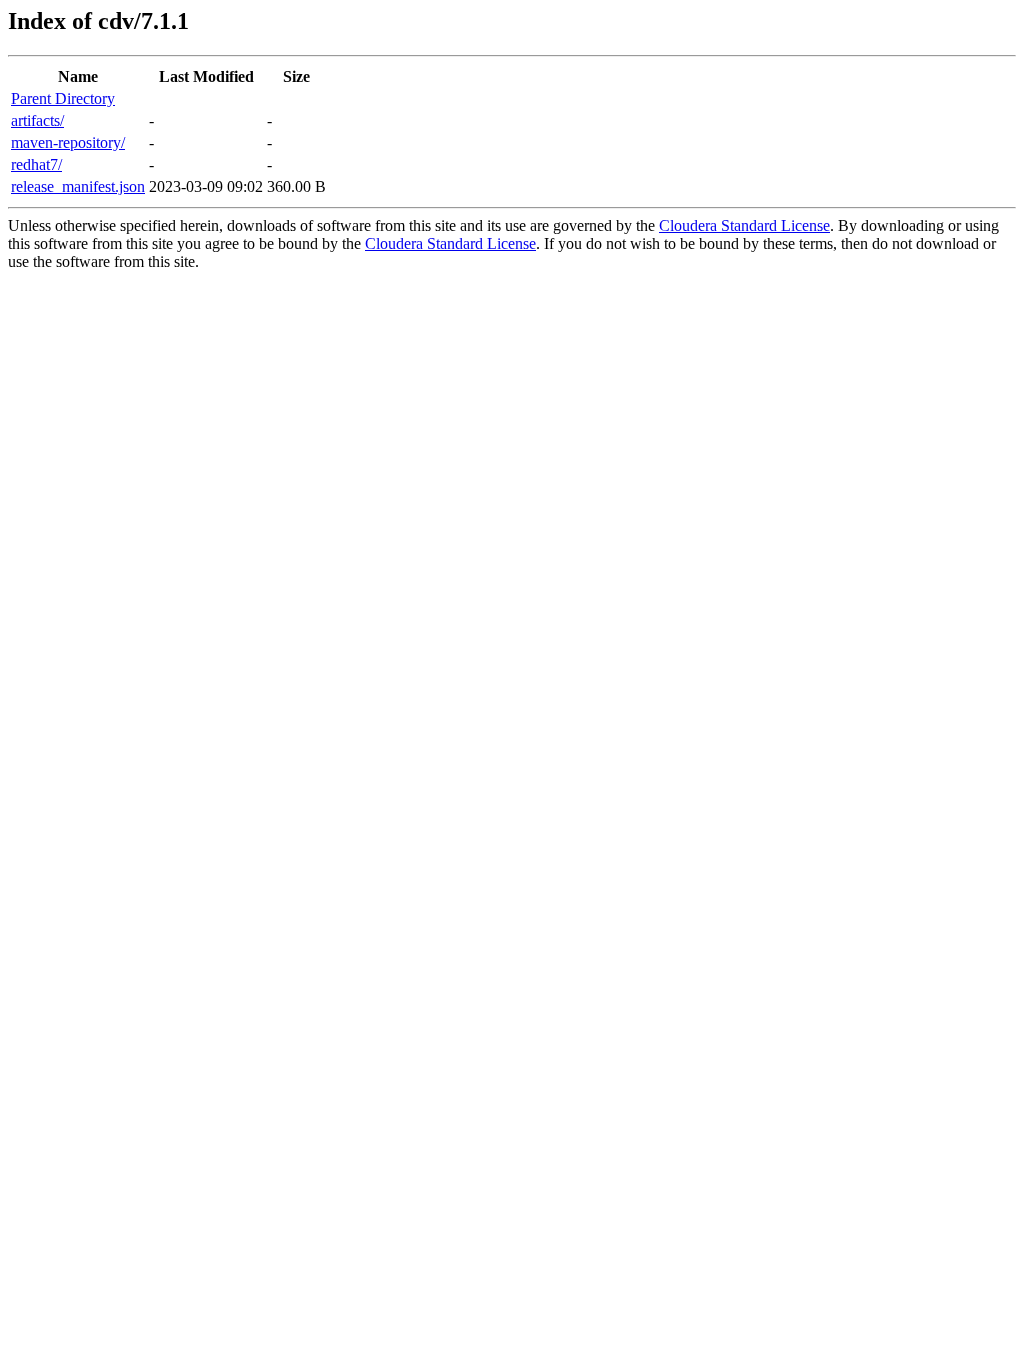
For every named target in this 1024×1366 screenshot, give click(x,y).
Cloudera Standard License (744, 225)
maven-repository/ (68, 142)
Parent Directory (63, 98)
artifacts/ (37, 120)
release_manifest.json (78, 186)
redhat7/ (36, 164)
